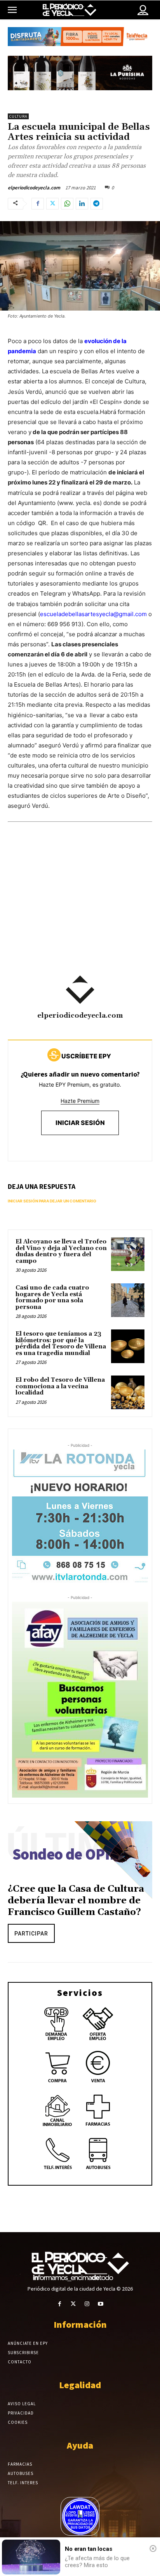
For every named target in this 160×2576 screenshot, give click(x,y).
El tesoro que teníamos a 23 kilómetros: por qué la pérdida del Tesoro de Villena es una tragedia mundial (61, 1344)
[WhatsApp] (67, 204)
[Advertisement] (80, 919)
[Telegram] (97, 204)
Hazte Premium (80, 1101)
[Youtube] (100, 2304)
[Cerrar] (153, 2549)
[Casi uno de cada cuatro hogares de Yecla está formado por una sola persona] (128, 1300)
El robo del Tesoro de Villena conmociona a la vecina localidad (60, 1386)
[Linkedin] (82, 204)
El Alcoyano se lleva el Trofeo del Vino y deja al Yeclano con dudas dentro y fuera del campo (61, 1251)
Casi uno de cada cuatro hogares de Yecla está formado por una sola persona (52, 1297)
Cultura (18, 116)
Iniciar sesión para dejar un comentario (52, 1201)
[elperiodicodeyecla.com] (80, 990)
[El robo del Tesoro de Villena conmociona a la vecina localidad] (128, 1392)
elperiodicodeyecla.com (34, 188)
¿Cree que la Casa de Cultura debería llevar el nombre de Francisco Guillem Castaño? (76, 1901)
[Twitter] (52, 204)
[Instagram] (87, 2304)
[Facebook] (38, 204)
